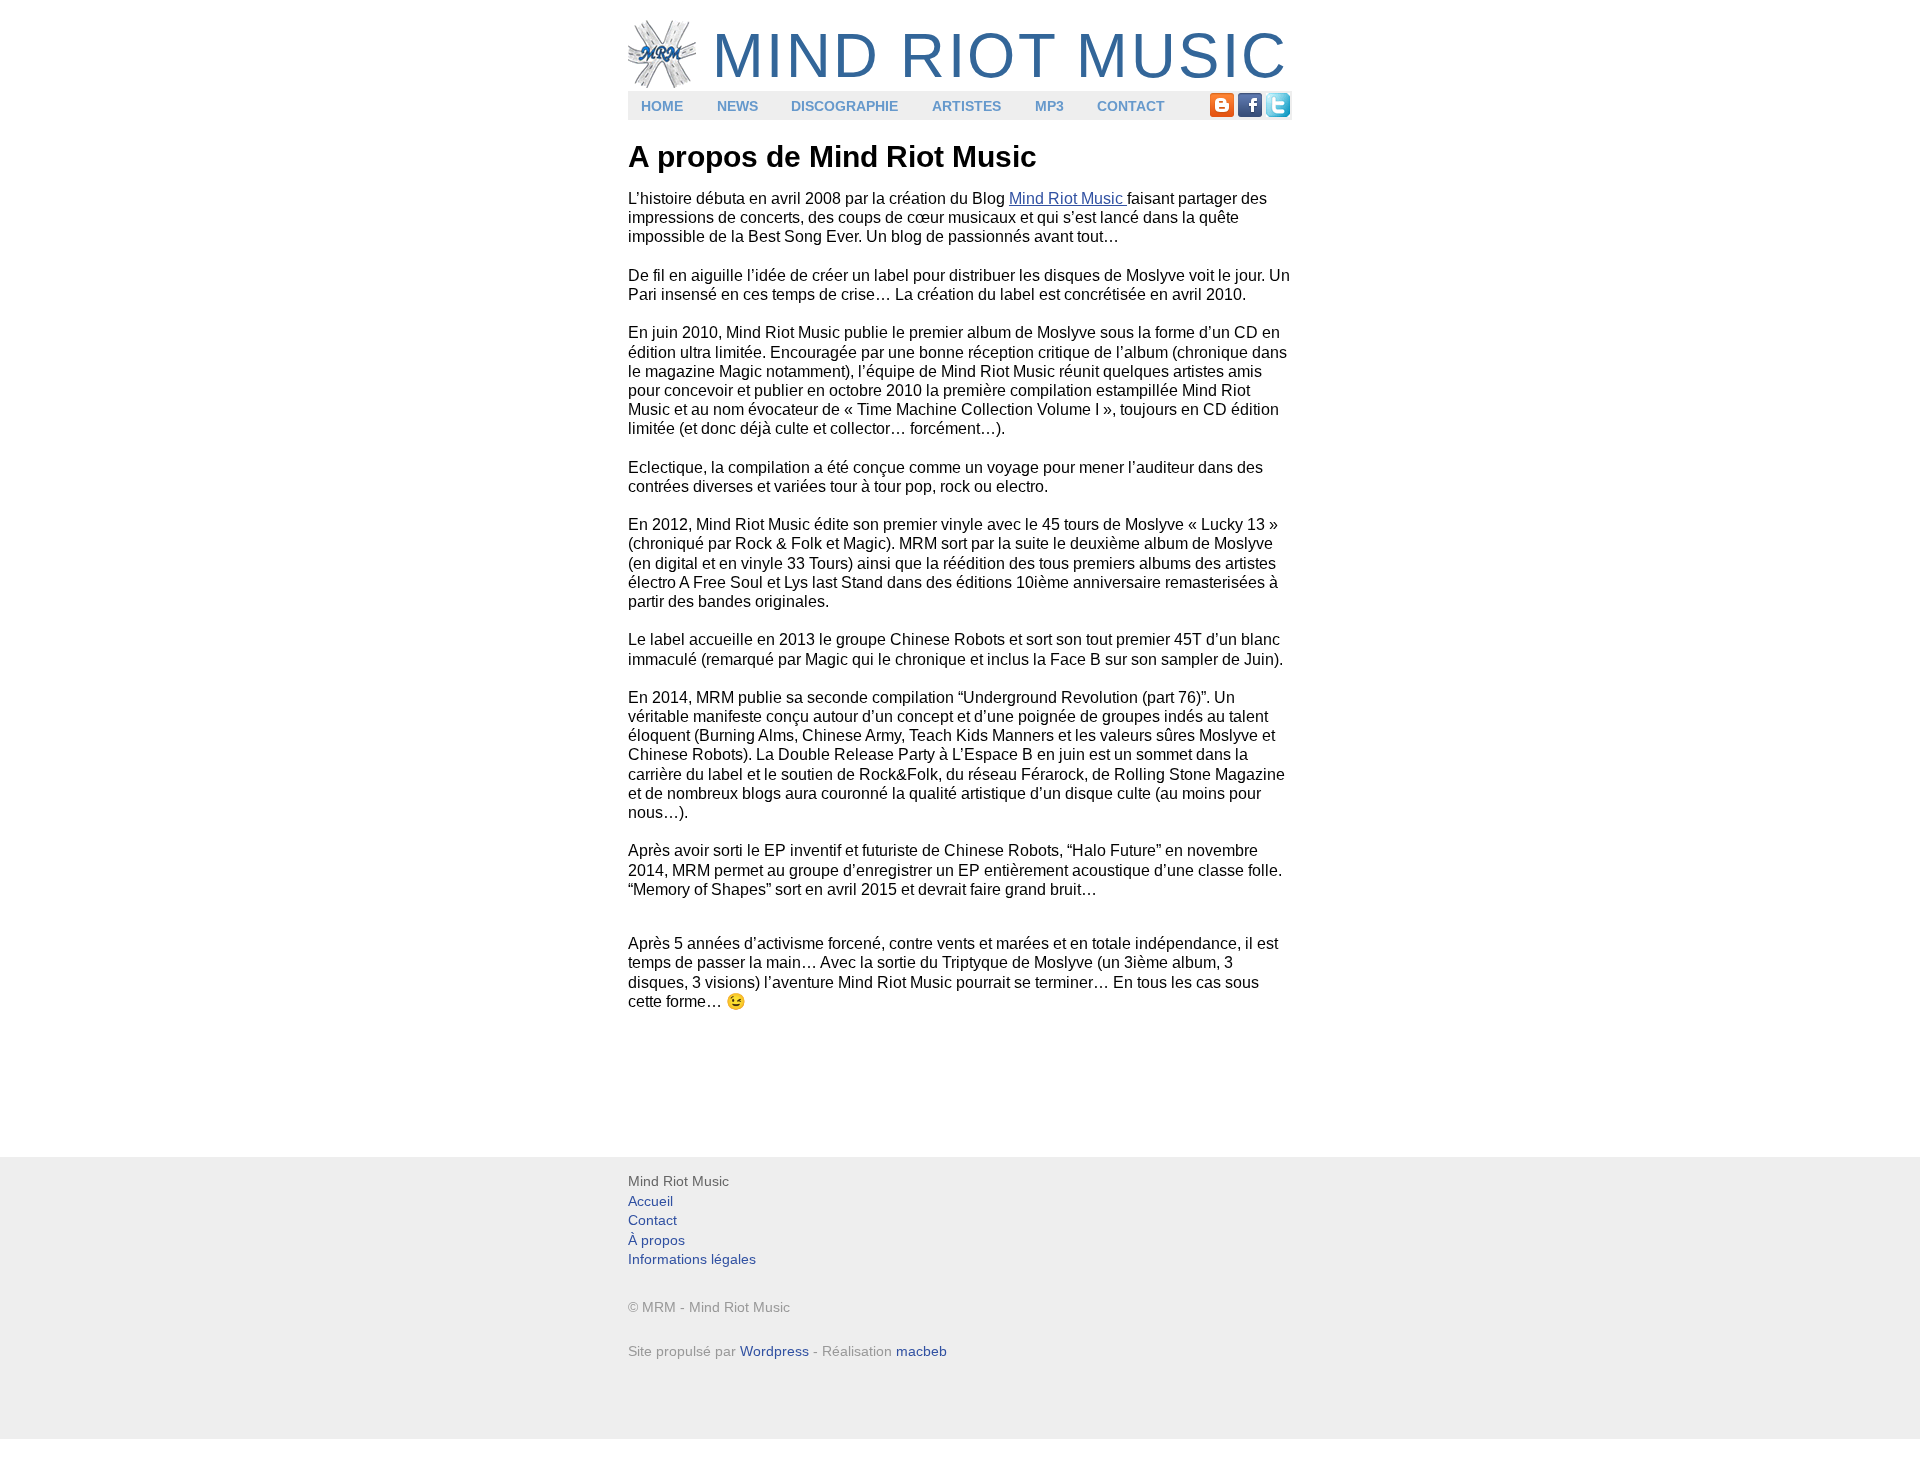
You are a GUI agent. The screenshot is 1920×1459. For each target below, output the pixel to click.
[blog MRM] (1222, 105)
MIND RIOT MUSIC (1000, 55)
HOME (662, 106)
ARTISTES (966, 106)
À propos (656, 1240)
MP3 (1049, 106)
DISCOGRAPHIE (844, 106)
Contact (652, 1220)
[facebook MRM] (1250, 105)
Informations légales (692, 1259)
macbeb (921, 1351)
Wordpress (774, 1351)
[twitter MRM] (1278, 105)
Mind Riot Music (1068, 198)
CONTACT (1131, 106)
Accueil (650, 1201)
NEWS (737, 106)
